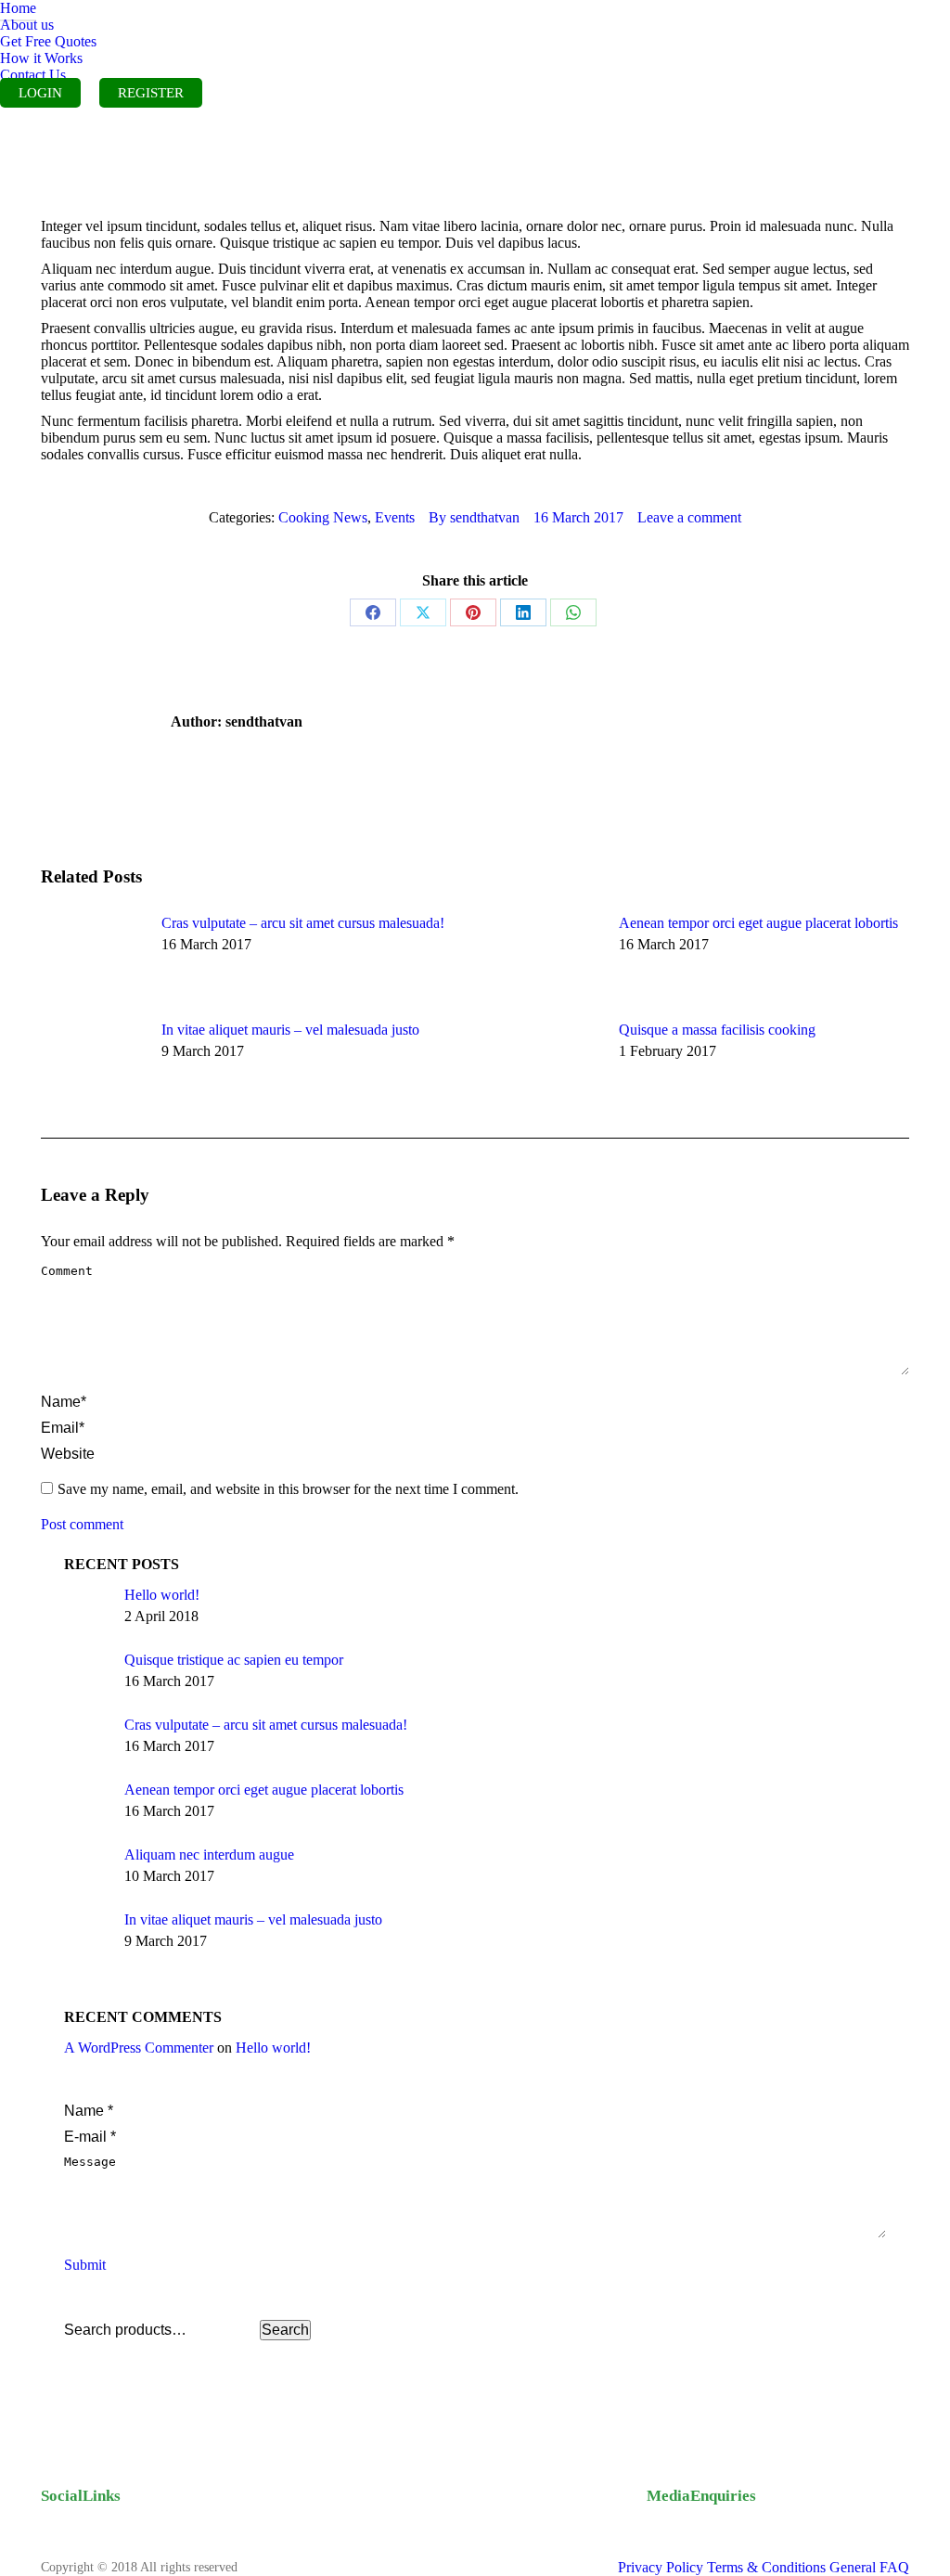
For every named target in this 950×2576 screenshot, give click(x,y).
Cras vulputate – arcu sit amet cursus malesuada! (303, 923)
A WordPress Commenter (139, 2048)
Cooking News (323, 517)
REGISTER (151, 93)
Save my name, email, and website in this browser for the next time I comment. (288, 1489)
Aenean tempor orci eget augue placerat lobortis (758, 923)
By (474, 517)
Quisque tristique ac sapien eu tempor (234, 1660)
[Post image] (92, 957)
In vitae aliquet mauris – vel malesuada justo (290, 1030)
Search (285, 2330)
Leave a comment (689, 517)
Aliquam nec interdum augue (209, 1855)
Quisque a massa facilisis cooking (717, 1030)
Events (395, 517)
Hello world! (162, 1595)
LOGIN (40, 93)
